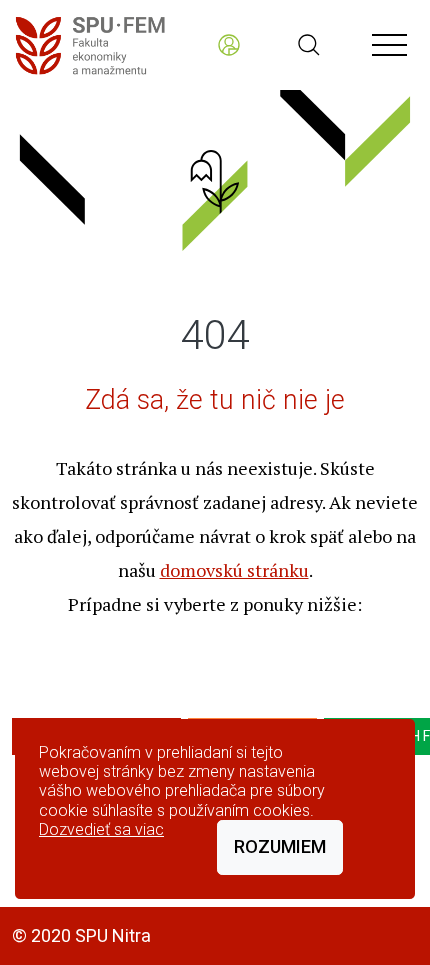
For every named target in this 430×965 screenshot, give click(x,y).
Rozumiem (280, 846)
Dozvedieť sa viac (101, 829)
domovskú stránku (234, 570)
